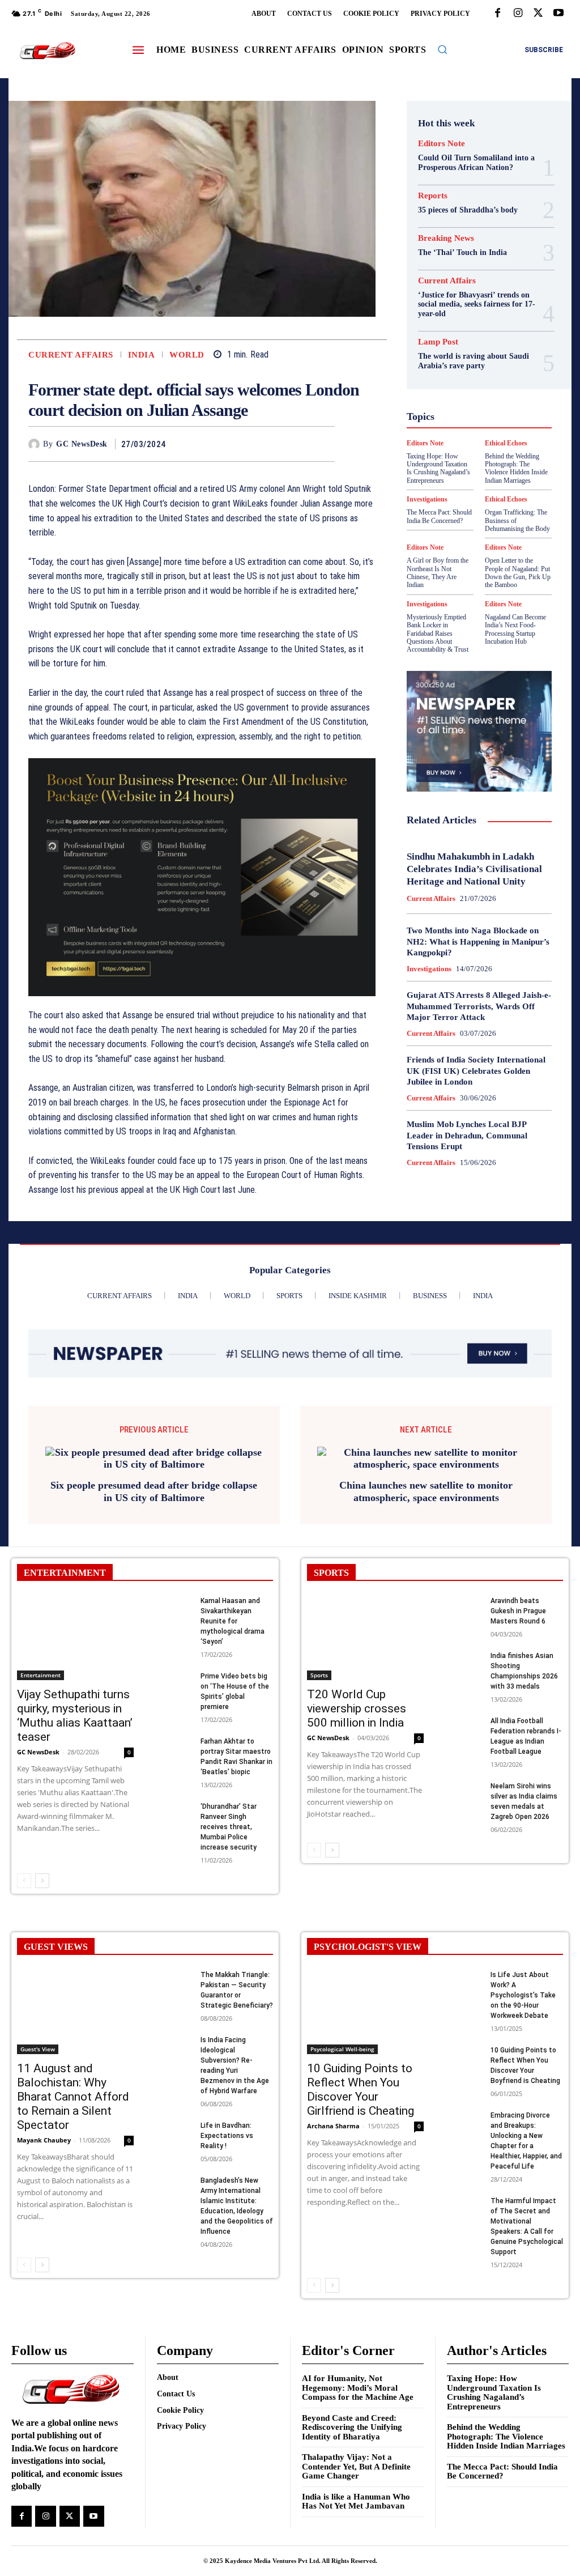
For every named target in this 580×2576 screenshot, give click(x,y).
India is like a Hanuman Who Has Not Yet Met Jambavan (356, 2501)
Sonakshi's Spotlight (460, 475)
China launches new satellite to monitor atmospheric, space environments (426, 1491)
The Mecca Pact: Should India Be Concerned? (502, 2471)
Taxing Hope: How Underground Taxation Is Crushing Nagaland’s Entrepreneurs (494, 2392)
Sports (501, 485)
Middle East (501, 434)
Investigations (427, 604)
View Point (469, 516)
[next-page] (42, 1881)
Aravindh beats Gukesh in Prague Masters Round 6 (518, 1611)
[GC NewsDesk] (36, 444)
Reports (433, 196)
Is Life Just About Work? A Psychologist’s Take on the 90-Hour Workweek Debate (523, 1995)
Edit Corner (477, 322)
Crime (478, 312)
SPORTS (331, 1573)
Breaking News (446, 238)
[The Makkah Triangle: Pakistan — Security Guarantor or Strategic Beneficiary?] (174, 1982)
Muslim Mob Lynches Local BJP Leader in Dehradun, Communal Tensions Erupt (467, 1135)
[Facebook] (497, 14)
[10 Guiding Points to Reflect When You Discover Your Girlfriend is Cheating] (365, 2012)
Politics (482, 444)
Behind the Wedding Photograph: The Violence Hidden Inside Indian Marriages (506, 2436)
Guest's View (494, 383)
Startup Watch (471, 495)
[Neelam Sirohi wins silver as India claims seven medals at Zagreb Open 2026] (464, 1793)
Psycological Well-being (473, 454)
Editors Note (442, 144)
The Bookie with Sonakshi (508, 505)
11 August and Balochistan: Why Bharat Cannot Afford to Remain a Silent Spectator (73, 2097)
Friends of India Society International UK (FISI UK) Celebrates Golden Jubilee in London (476, 1071)
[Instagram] (518, 14)
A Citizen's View (465, 281)
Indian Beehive (467, 414)
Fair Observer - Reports (471, 352)
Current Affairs (71, 355)
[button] (442, 49)
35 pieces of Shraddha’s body (468, 210)
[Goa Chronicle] (47, 51)
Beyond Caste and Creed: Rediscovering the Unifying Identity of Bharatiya (352, 2427)
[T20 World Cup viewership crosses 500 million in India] (365, 1638)
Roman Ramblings (460, 465)
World (187, 355)
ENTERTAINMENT (65, 1573)
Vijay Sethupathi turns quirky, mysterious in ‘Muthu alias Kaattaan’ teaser (75, 1716)
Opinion (443, 444)
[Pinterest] (297, 444)
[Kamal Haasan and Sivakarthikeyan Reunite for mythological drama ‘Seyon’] (174, 1608)
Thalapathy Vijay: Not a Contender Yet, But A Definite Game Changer (356, 2466)
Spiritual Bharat (451, 485)
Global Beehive (446, 363)
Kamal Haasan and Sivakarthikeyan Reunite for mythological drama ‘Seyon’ (233, 1621)
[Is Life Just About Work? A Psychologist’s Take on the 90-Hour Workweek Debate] (464, 1982)
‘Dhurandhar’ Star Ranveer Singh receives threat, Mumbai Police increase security (229, 1827)
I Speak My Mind (468, 393)
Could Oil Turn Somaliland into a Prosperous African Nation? (476, 163)
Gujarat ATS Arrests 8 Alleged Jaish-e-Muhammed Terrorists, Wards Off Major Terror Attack (479, 1006)
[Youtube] (558, 14)
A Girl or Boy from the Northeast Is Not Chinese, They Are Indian (438, 573)
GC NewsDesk (82, 444)
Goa (491, 363)
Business (464, 301)
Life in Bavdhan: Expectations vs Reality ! (227, 2136)
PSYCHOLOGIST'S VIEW (368, 1947)
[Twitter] (538, 14)
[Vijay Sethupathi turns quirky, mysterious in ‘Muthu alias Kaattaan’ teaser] (75, 1638)
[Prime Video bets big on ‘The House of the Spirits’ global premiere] (174, 1683)
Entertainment (40, 1675)
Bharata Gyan (467, 291)
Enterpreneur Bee (462, 332)
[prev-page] (24, 1881)
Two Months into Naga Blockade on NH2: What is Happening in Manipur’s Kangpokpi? (478, 941)
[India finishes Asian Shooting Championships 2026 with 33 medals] (464, 1663)
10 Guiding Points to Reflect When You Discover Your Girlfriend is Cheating (361, 2090)
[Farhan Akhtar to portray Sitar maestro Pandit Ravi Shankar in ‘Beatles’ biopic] (174, 1748)
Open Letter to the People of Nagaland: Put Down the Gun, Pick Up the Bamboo (518, 573)
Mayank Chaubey (44, 2140)
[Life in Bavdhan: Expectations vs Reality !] (174, 2133)
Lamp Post (450, 434)
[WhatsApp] (323, 444)
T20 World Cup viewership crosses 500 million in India (357, 1708)
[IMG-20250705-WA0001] (202, 877)
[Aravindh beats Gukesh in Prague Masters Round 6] (464, 1608)
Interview (475, 424)
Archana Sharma (333, 2126)
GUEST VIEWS (56, 1947)
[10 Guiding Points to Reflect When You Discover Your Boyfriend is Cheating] (464, 2057)
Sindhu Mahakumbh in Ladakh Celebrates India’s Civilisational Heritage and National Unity (474, 869)
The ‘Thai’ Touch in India (462, 252)
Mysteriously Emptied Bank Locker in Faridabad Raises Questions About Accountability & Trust (438, 634)
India (142, 355)
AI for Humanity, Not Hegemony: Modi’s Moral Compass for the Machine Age (358, 2388)
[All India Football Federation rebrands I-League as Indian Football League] (464, 1728)
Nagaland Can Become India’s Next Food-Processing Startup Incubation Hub (515, 629)
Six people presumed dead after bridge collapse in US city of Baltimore (154, 1491)
